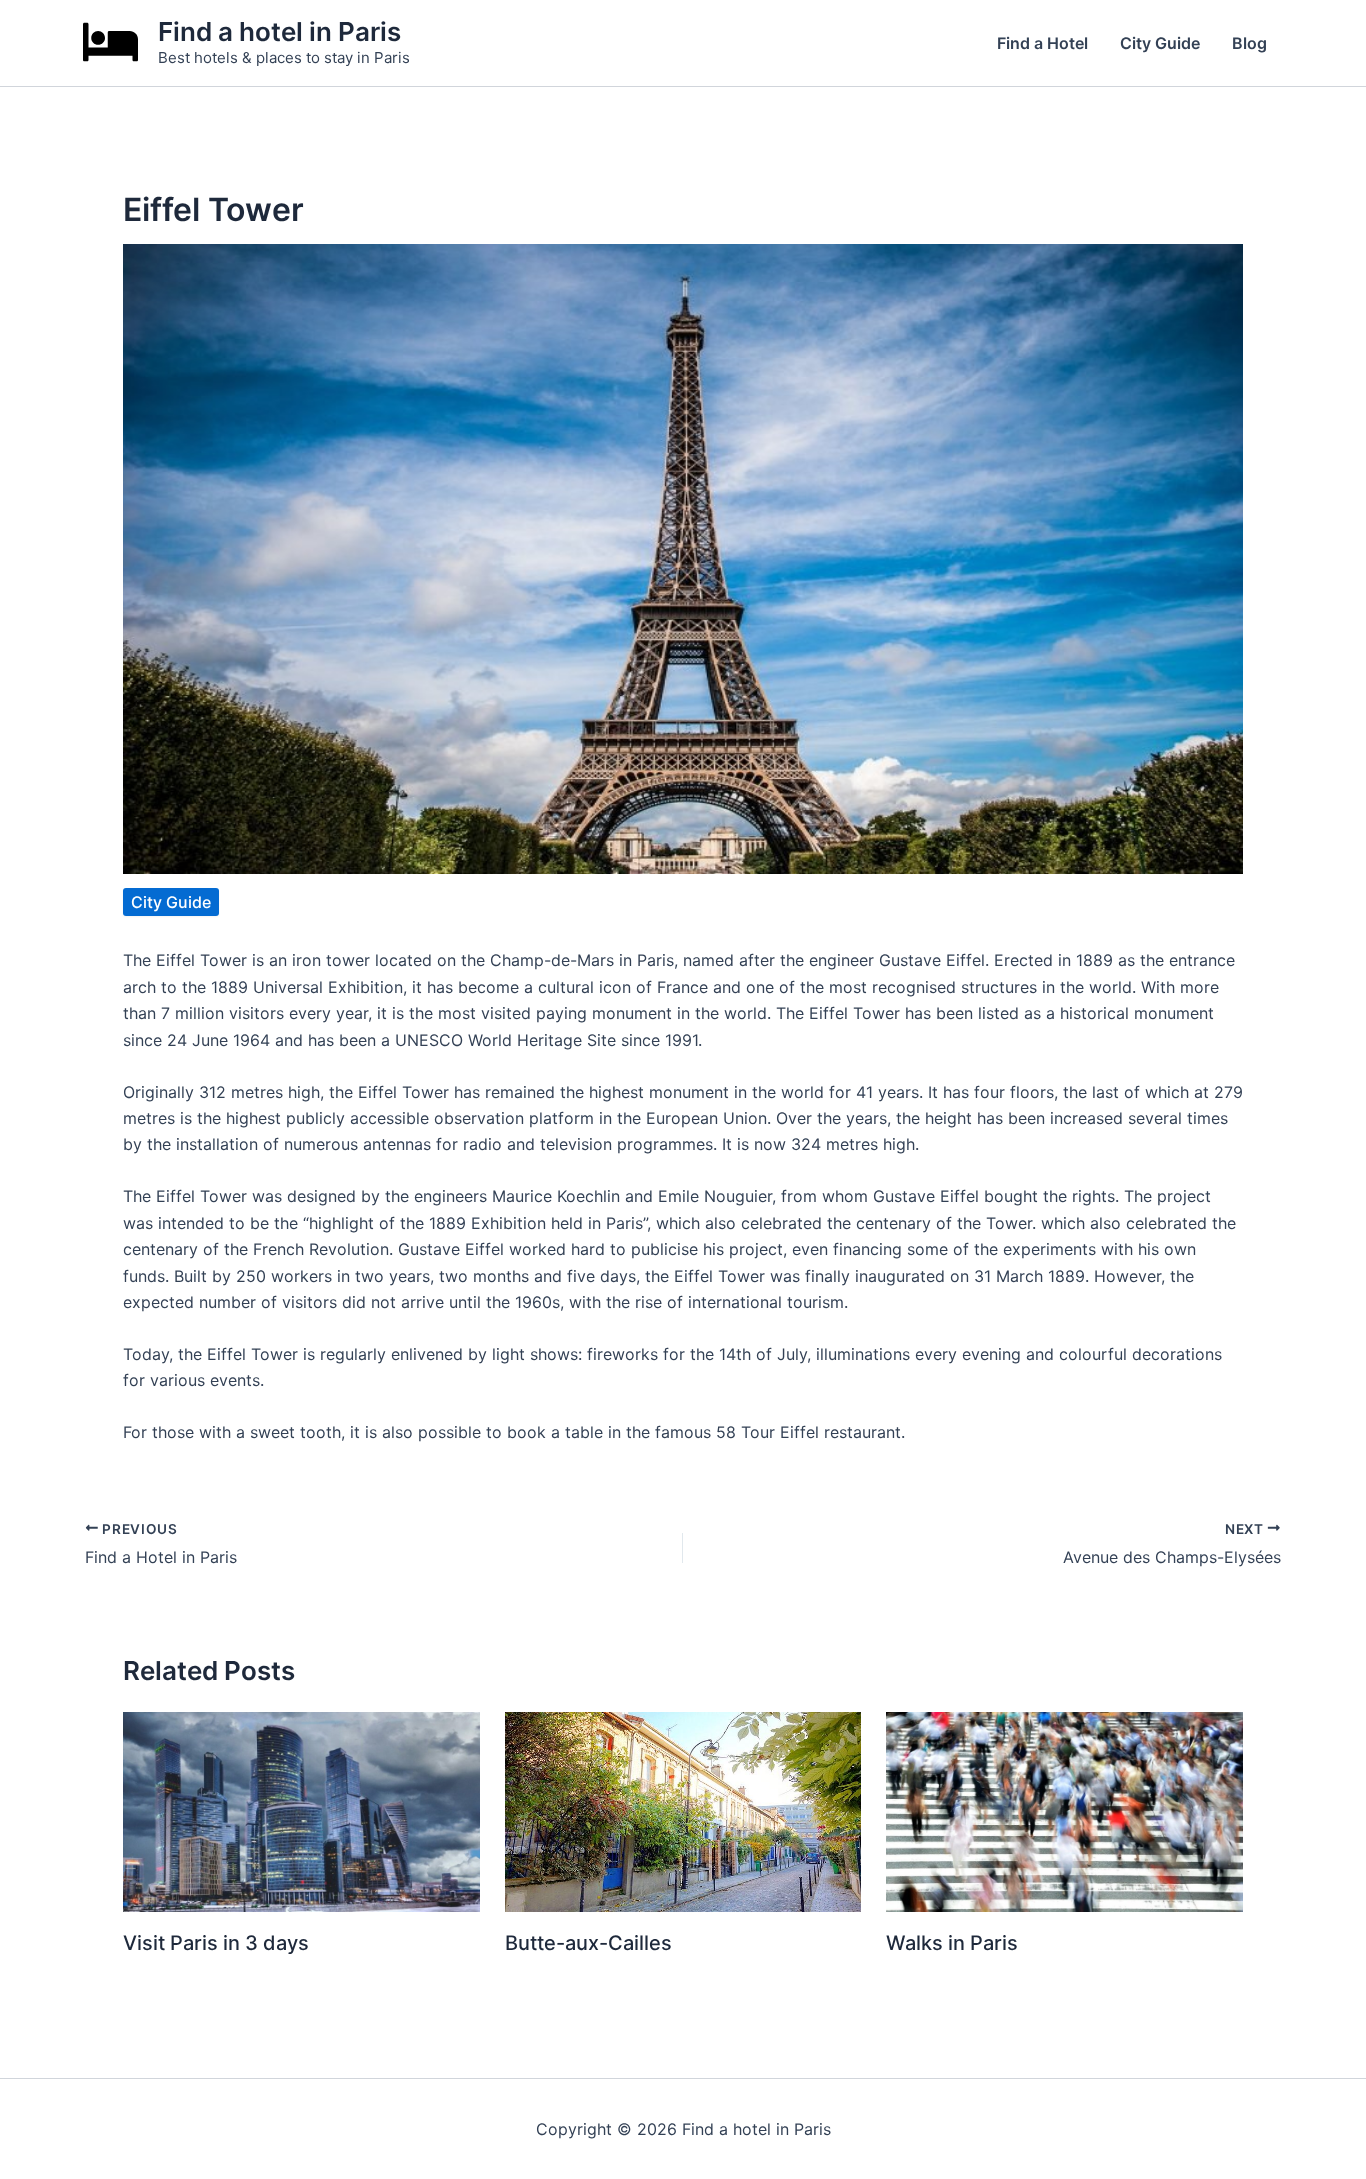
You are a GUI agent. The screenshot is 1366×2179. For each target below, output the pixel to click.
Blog (1249, 43)
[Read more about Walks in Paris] (1064, 1810)
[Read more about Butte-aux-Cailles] (683, 1810)
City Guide (1160, 43)
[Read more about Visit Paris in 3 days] (301, 1810)
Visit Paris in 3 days (216, 1943)
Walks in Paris (952, 1943)
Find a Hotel (1042, 43)
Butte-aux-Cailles (588, 1943)
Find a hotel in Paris (279, 31)
